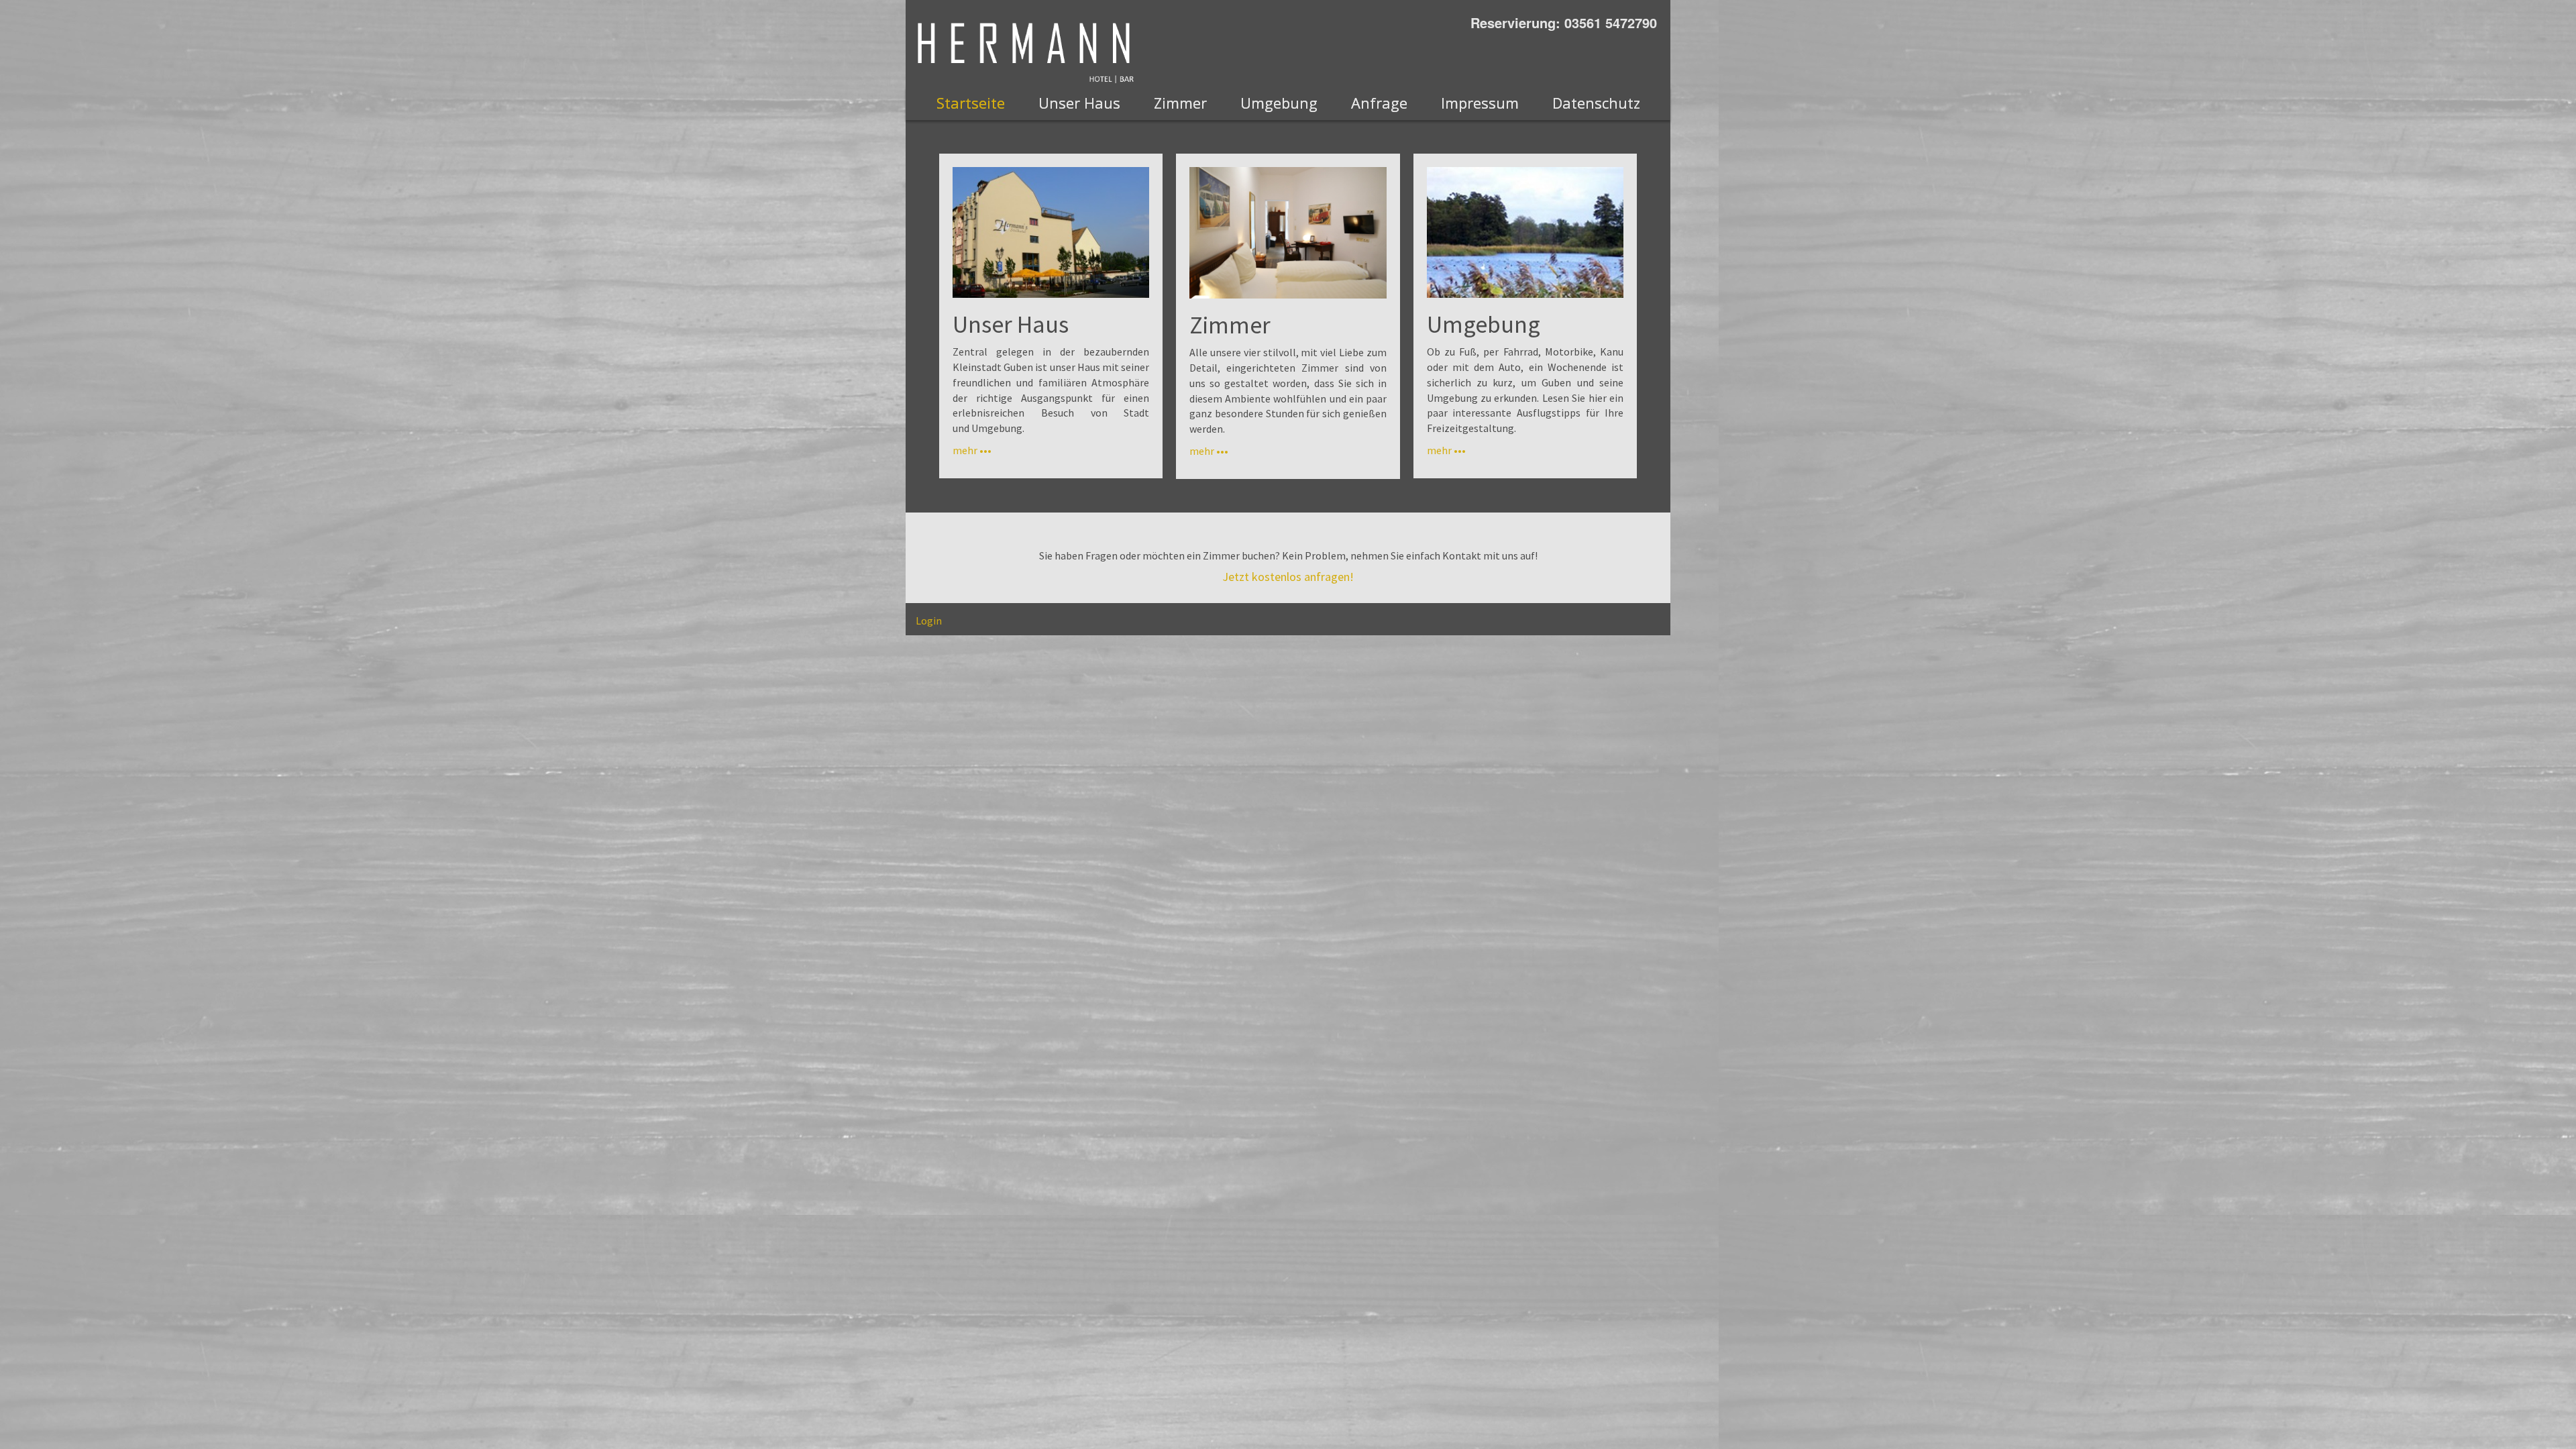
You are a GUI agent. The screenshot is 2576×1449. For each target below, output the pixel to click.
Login (929, 621)
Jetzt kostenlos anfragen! (1288, 577)
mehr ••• (972, 450)
